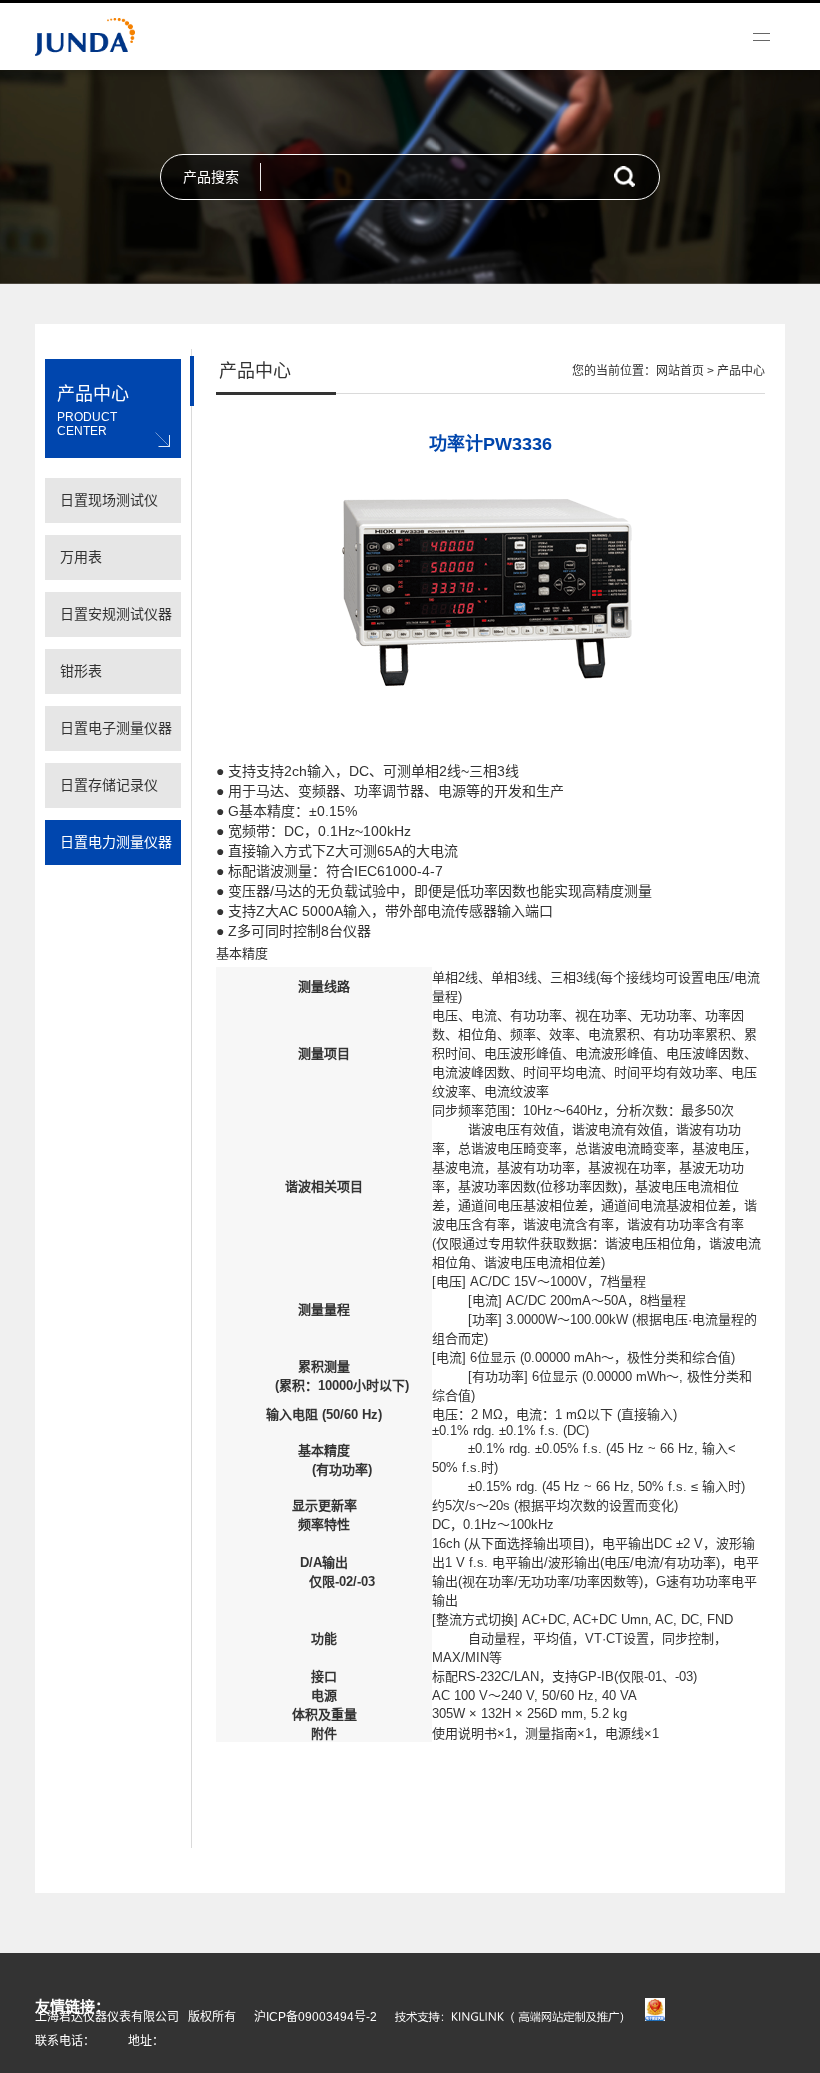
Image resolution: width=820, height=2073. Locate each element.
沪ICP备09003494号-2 (315, 2017)
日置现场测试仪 (109, 500)
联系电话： (65, 2041)
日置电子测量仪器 (116, 728)
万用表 (81, 557)
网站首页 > (686, 371)
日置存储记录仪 (109, 785)
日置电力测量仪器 (116, 842)
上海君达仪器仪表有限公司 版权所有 (135, 2017)
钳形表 (81, 671)
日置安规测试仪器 (116, 614)
